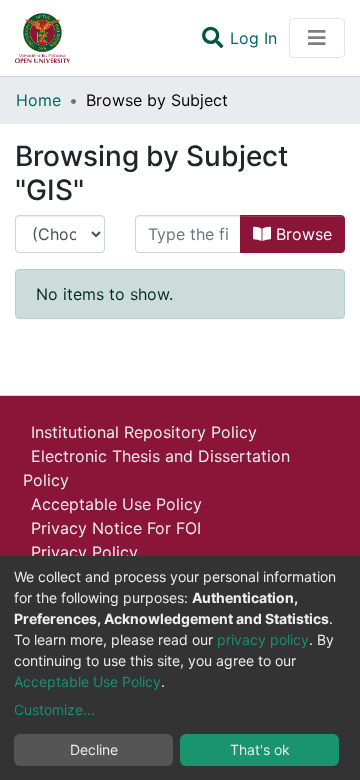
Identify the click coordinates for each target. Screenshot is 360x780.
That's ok (260, 749)
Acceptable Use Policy (116, 504)
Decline (94, 749)
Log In (255, 38)
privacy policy (263, 639)
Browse (301, 234)
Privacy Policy (84, 552)
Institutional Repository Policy (144, 432)
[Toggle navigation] (317, 38)
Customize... (54, 709)
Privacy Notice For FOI (116, 528)
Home (38, 100)
